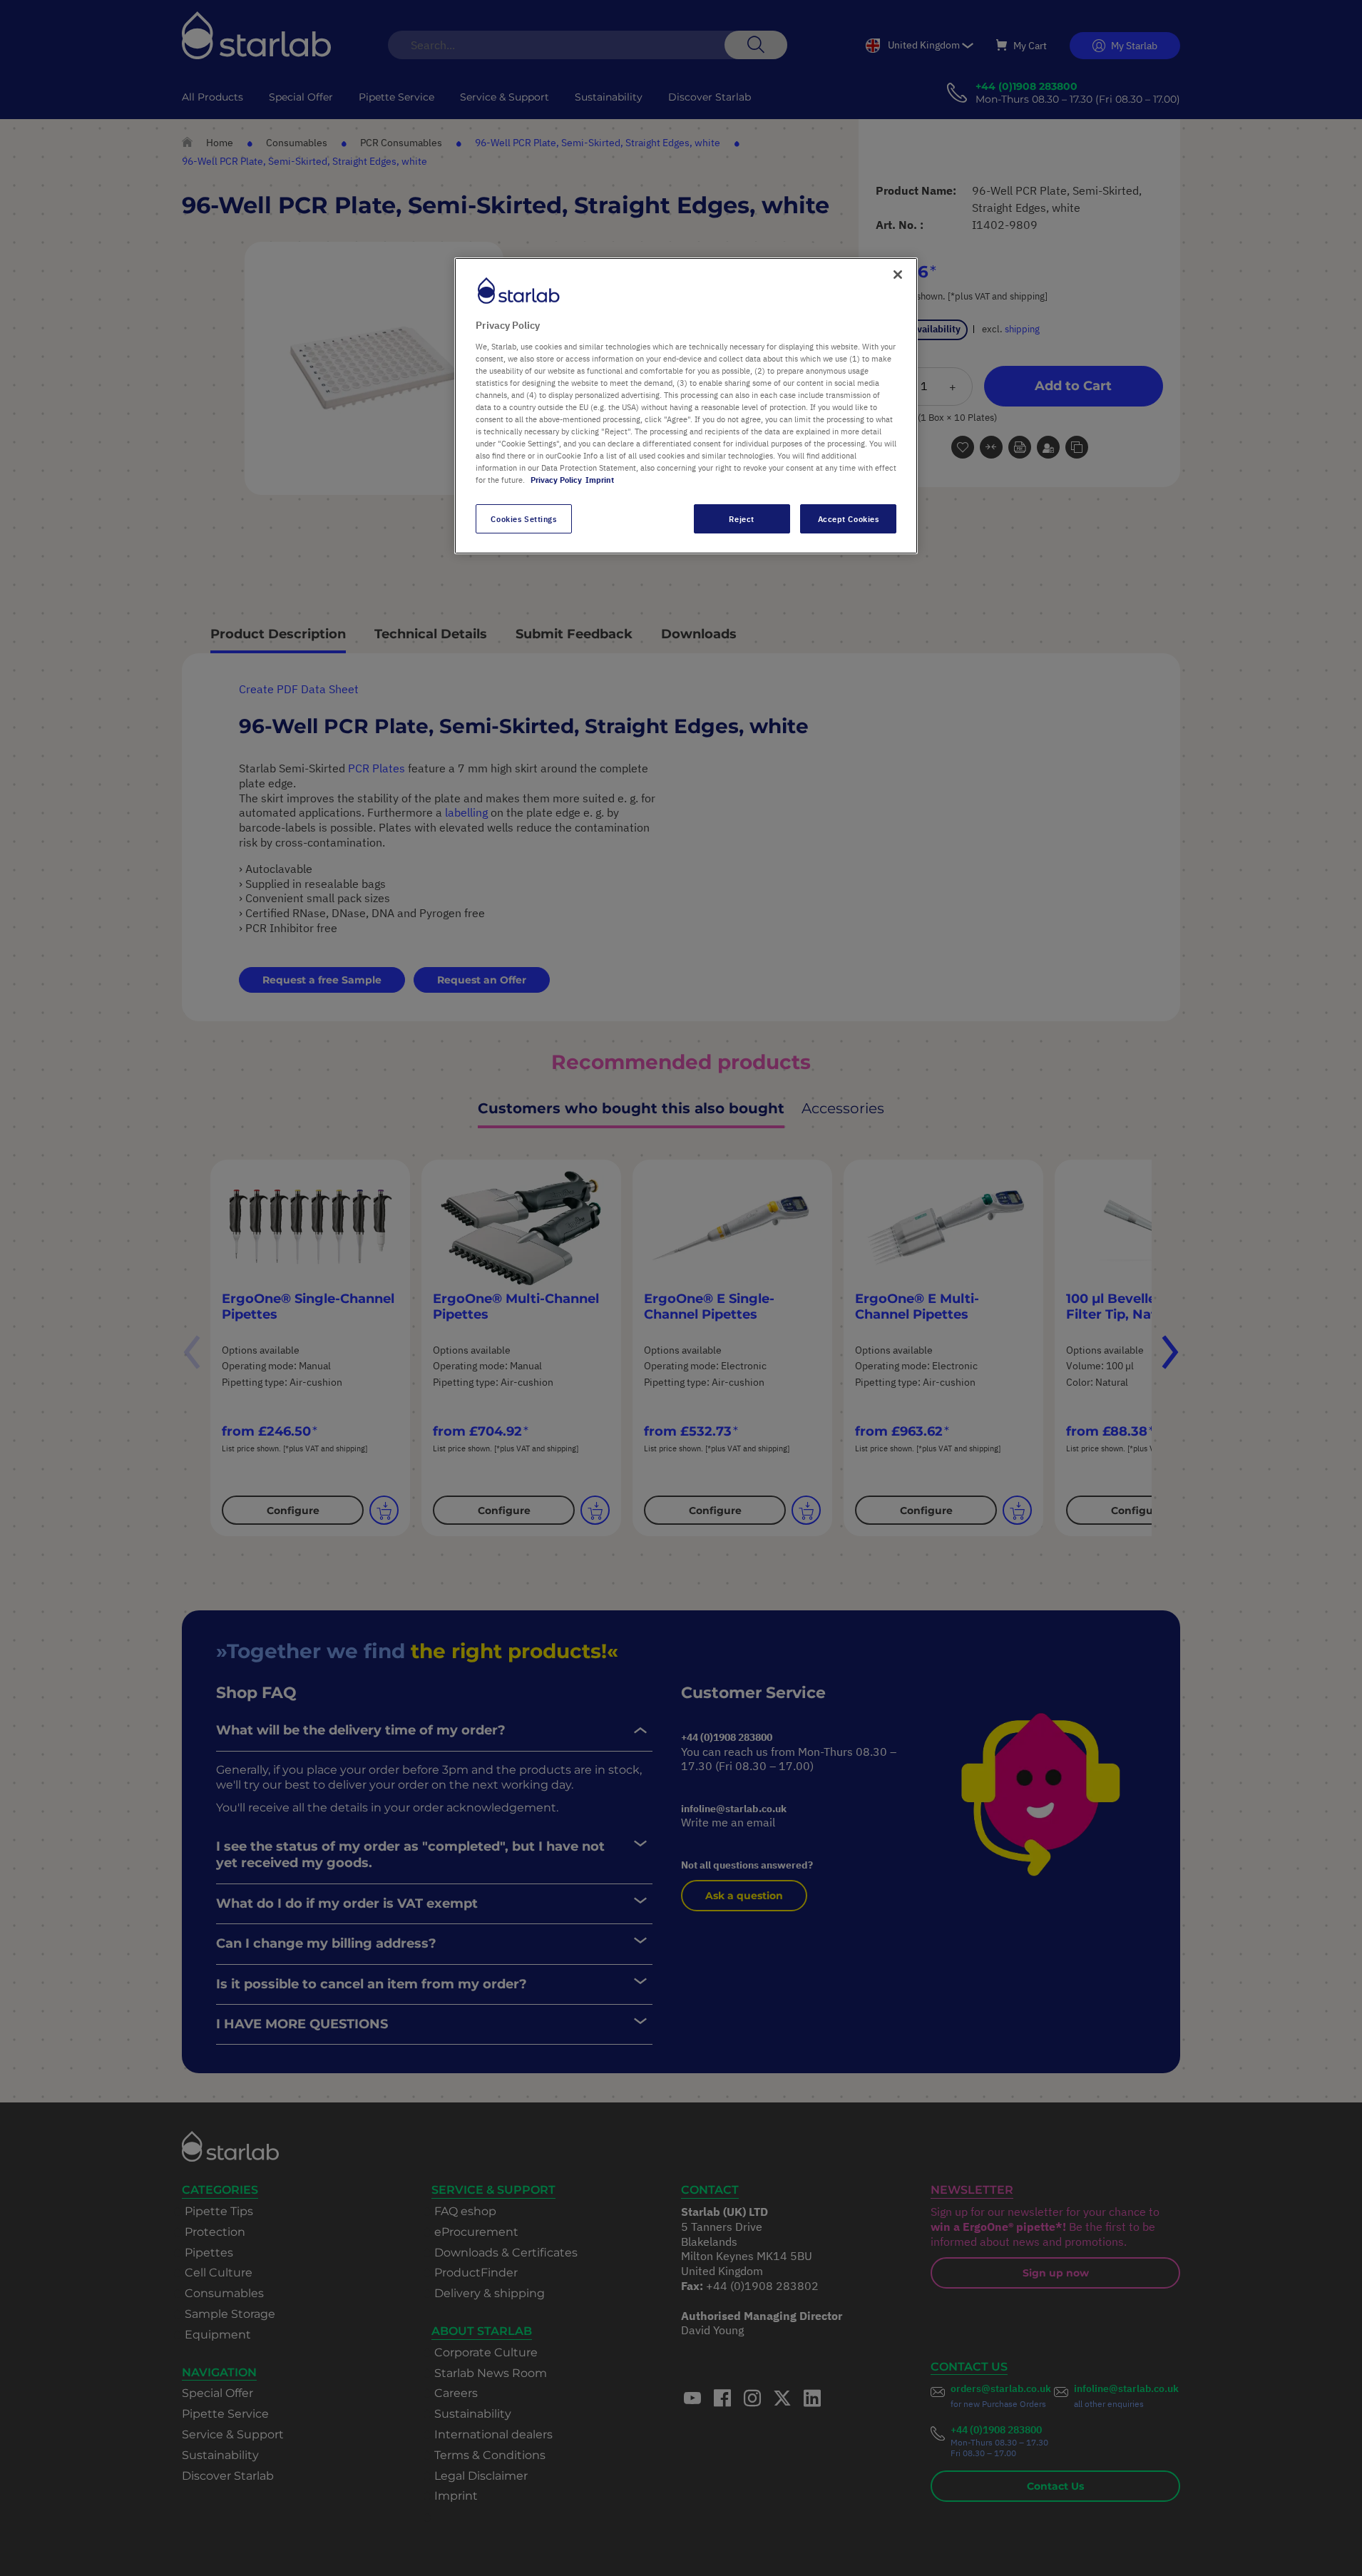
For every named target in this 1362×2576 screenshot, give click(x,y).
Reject (741, 519)
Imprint (600, 480)
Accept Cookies (849, 519)
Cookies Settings (523, 519)
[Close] (898, 275)
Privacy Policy (556, 480)
